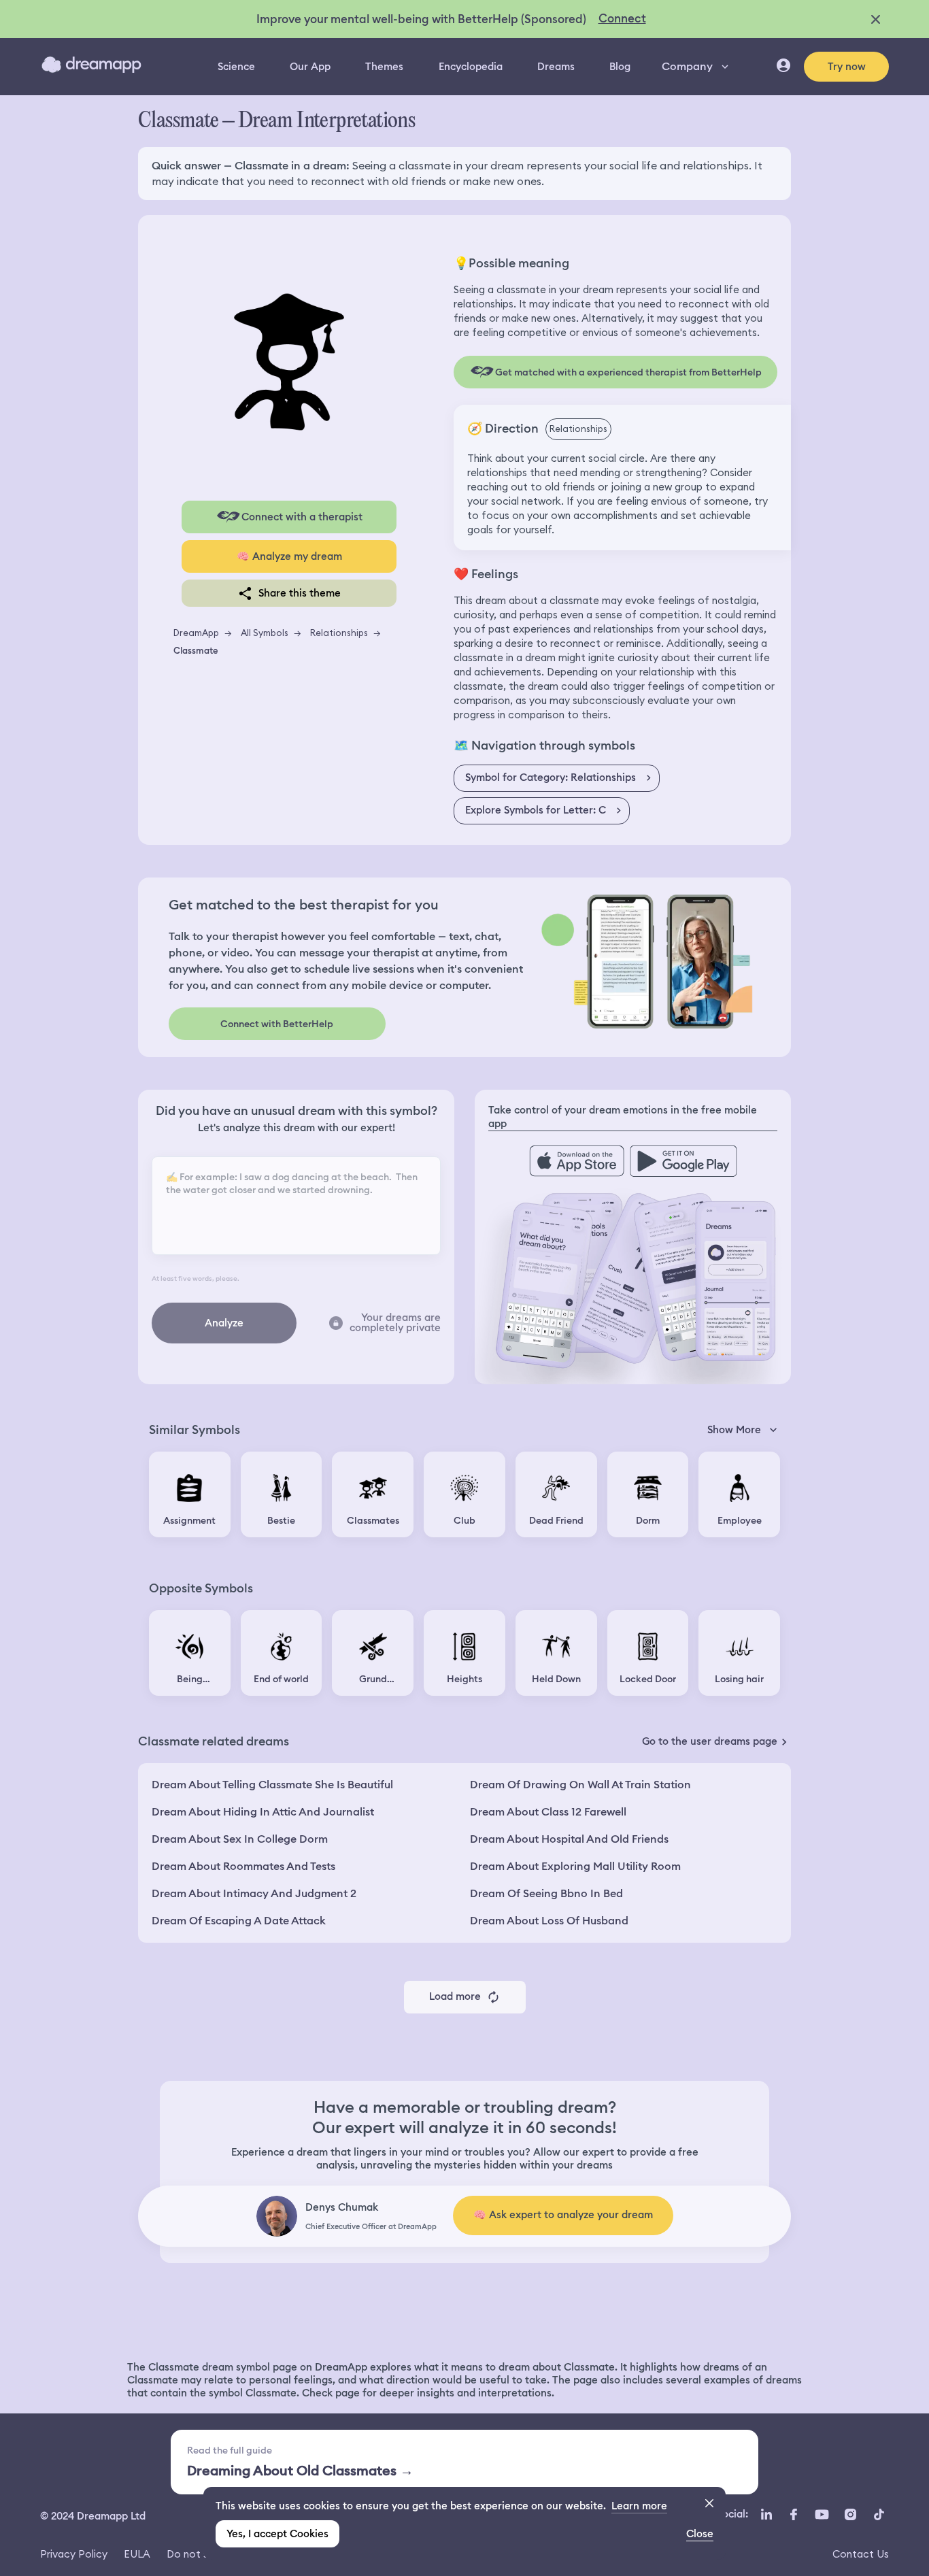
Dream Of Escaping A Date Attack (239, 1921)
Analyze (224, 1323)
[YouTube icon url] (822, 2515)
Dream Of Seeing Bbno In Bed (546, 1893)
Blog (620, 67)
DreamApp (196, 633)
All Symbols (265, 633)
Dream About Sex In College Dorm (240, 1839)
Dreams (556, 67)
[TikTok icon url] (879, 2515)
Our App (310, 67)
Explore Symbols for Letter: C (536, 810)
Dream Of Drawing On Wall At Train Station (580, 1785)
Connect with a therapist (302, 517)
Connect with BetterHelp (277, 1024)
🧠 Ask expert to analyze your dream (563, 2215)
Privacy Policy (74, 2554)
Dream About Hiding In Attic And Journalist (263, 1812)
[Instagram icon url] (850, 2515)
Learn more (639, 2506)
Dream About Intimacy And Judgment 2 (254, 1893)
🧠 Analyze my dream (289, 556)
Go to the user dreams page (710, 1741)
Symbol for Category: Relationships (551, 777)
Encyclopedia (471, 67)
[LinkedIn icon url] (767, 2515)
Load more (455, 1996)
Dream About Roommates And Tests (243, 1866)
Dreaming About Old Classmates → (300, 2471)
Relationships (339, 633)
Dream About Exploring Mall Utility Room (575, 1866)
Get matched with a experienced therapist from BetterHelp (628, 372)
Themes (384, 67)
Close (700, 2534)
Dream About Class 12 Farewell (548, 1812)
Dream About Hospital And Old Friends (569, 1839)
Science (236, 67)
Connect (622, 18)
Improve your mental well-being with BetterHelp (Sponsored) (421, 19)
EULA (137, 2554)
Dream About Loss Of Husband (549, 1921)
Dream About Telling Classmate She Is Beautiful (272, 1785)
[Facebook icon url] (793, 2515)
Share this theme (300, 593)
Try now (847, 67)
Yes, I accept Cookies (277, 2534)
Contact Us (861, 2554)
